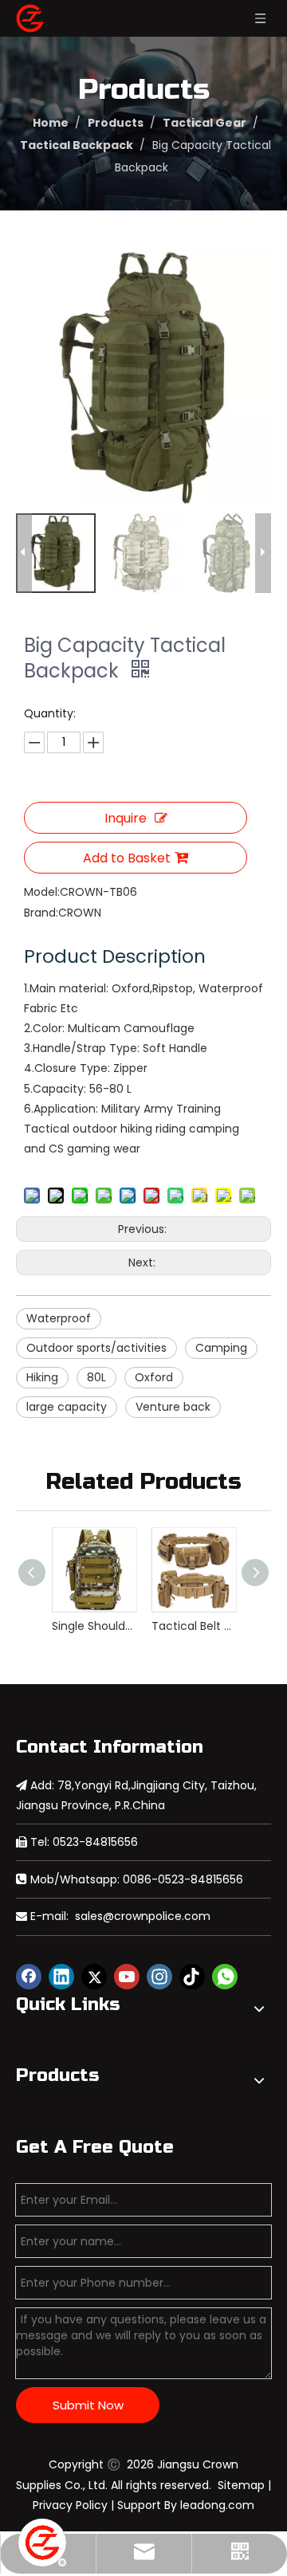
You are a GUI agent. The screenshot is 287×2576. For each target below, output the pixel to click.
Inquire (126, 818)
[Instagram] (159, 1977)
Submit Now (88, 2405)
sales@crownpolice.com (143, 1916)
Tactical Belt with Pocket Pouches (193, 1626)
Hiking (42, 1377)
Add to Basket (127, 858)
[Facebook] (29, 1977)
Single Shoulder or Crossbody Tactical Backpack (94, 1626)
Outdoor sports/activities (96, 1348)
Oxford (154, 1377)
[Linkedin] (61, 1977)
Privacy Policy (70, 2505)
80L (96, 1377)
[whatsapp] (225, 1977)
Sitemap (241, 2485)
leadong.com (217, 2505)
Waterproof (59, 1318)
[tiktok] (192, 1977)
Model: (42, 892)
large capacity (67, 1407)
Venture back (173, 1407)
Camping (221, 1348)
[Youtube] (127, 1977)
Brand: (41, 913)
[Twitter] (94, 1977)
